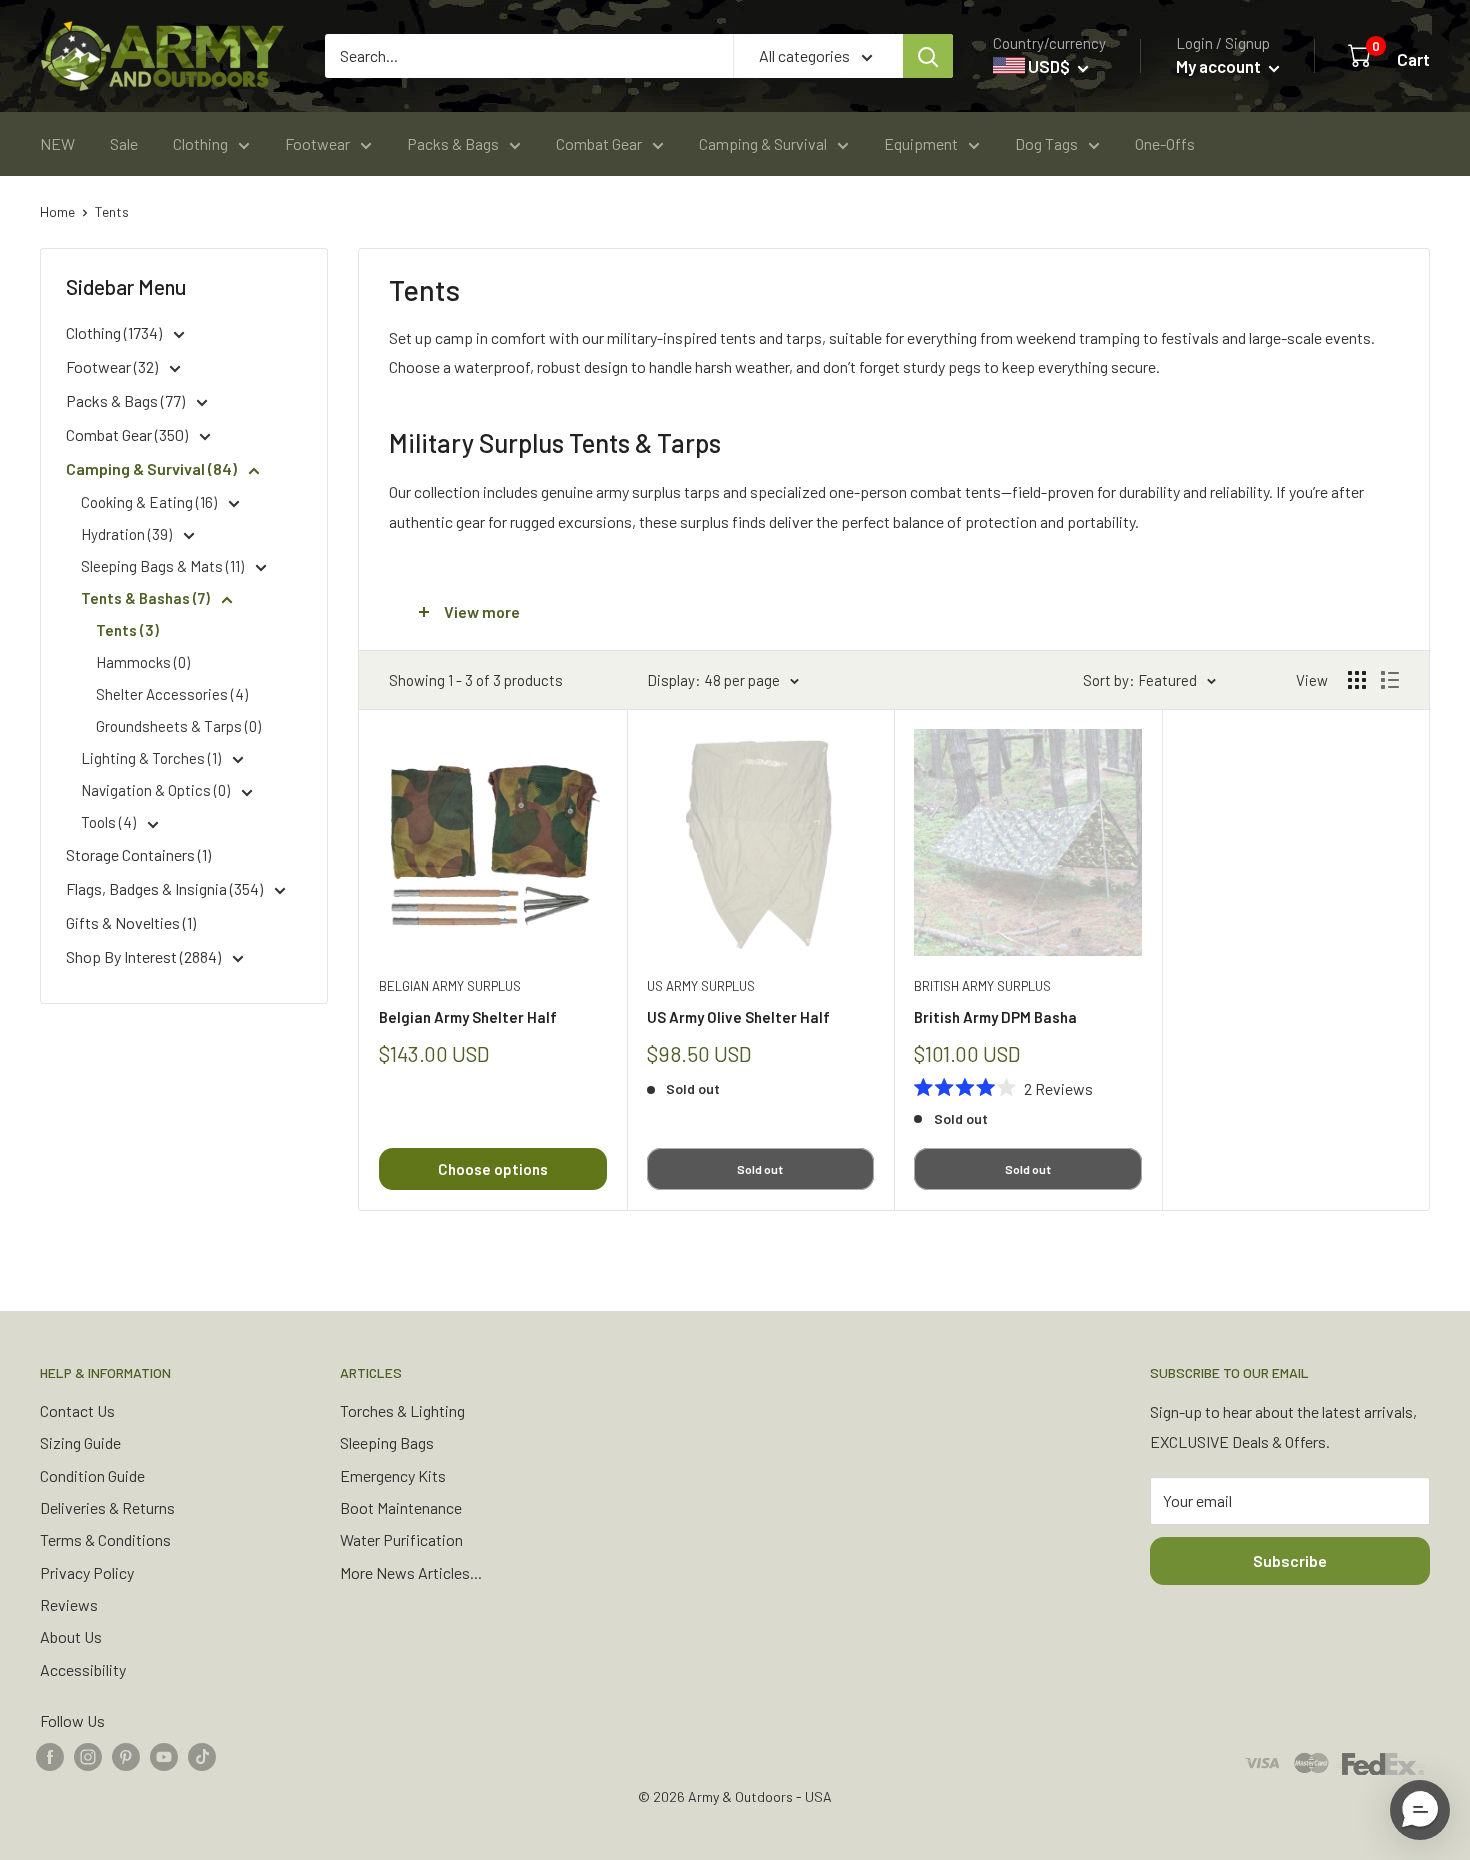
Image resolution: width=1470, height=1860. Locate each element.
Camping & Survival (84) (153, 468)
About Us (71, 1636)
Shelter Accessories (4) (172, 694)
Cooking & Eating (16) (150, 502)
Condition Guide (92, 1475)
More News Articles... (411, 1572)
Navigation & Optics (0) (157, 790)
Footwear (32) (113, 366)
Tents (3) (127, 630)
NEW (57, 143)
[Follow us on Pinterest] (126, 1755)
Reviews (69, 1604)
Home (57, 211)
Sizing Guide (80, 1442)
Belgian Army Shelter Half (468, 1017)
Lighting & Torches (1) (152, 758)
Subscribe (1290, 1560)
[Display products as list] (1390, 680)
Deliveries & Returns (107, 1507)
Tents (112, 211)
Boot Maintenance (401, 1507)
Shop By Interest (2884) (145, 956)
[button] (1420, 1810)
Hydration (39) (128, 534)
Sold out (760, 1169)
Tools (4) (110, 822)
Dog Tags (1046, 143)
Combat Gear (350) (128, 434)
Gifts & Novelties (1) (131, 922)
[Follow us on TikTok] (202, 1755)
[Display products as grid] (1357, 680)
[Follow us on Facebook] (50, 1755)
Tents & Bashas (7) (147, 598)
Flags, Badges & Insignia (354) (166, 888)
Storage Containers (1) (138, 854)
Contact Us (77, 1410)
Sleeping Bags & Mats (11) (164, 566)
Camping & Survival (763, 143)
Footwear (317, 143)
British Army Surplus (982, 986)
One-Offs (1165, 143)
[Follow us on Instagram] (88, 1755)
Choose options (493, 1169)
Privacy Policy (87, 1572)
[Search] (928, 56)
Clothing (200, 143)
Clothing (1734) (115, 332)
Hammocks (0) (143, 662)
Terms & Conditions (105, 1539)
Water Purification (401, 1539)
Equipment (921, 143)
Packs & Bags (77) (127, 400)
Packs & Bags (453, 143)
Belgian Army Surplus (450, 986)
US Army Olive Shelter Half (738, 1017)
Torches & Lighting (402, 1410)
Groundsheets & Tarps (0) (178, 726)
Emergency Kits (393, 1475)
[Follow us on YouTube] (164, 1755)
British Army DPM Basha (995, 1017)
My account (1220, 66)
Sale (124, 143)
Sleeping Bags (387, 1442)
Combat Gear (599, 143)
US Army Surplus (701, 986)
